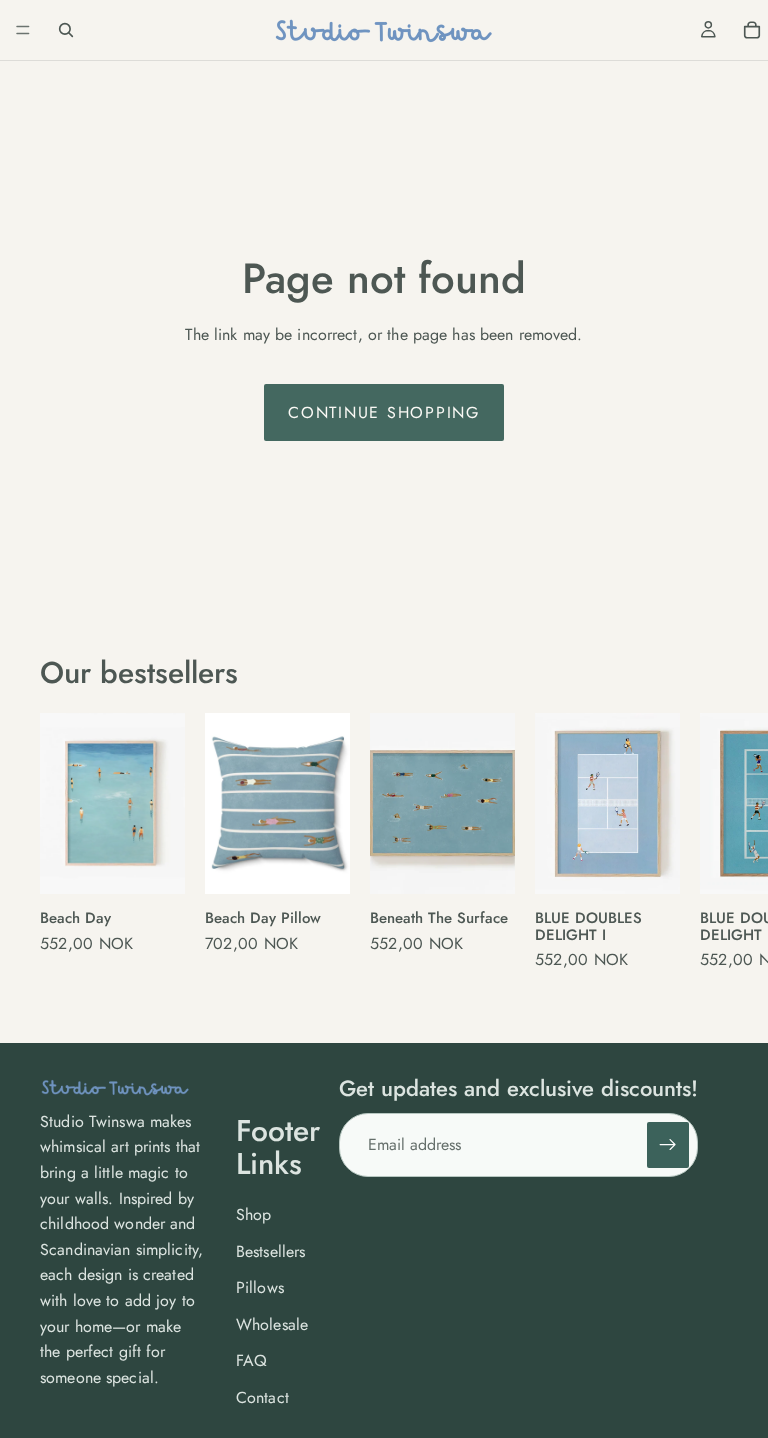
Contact (262, 1397)
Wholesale (272, 1324)
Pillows (260, 1287)
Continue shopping (384, 412)
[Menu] (23, 30)
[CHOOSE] (154, 859)
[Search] (66, 30)
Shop (254, 1214)
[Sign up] (668, 1145)
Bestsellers (270, 1251)
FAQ (251, 1360)
